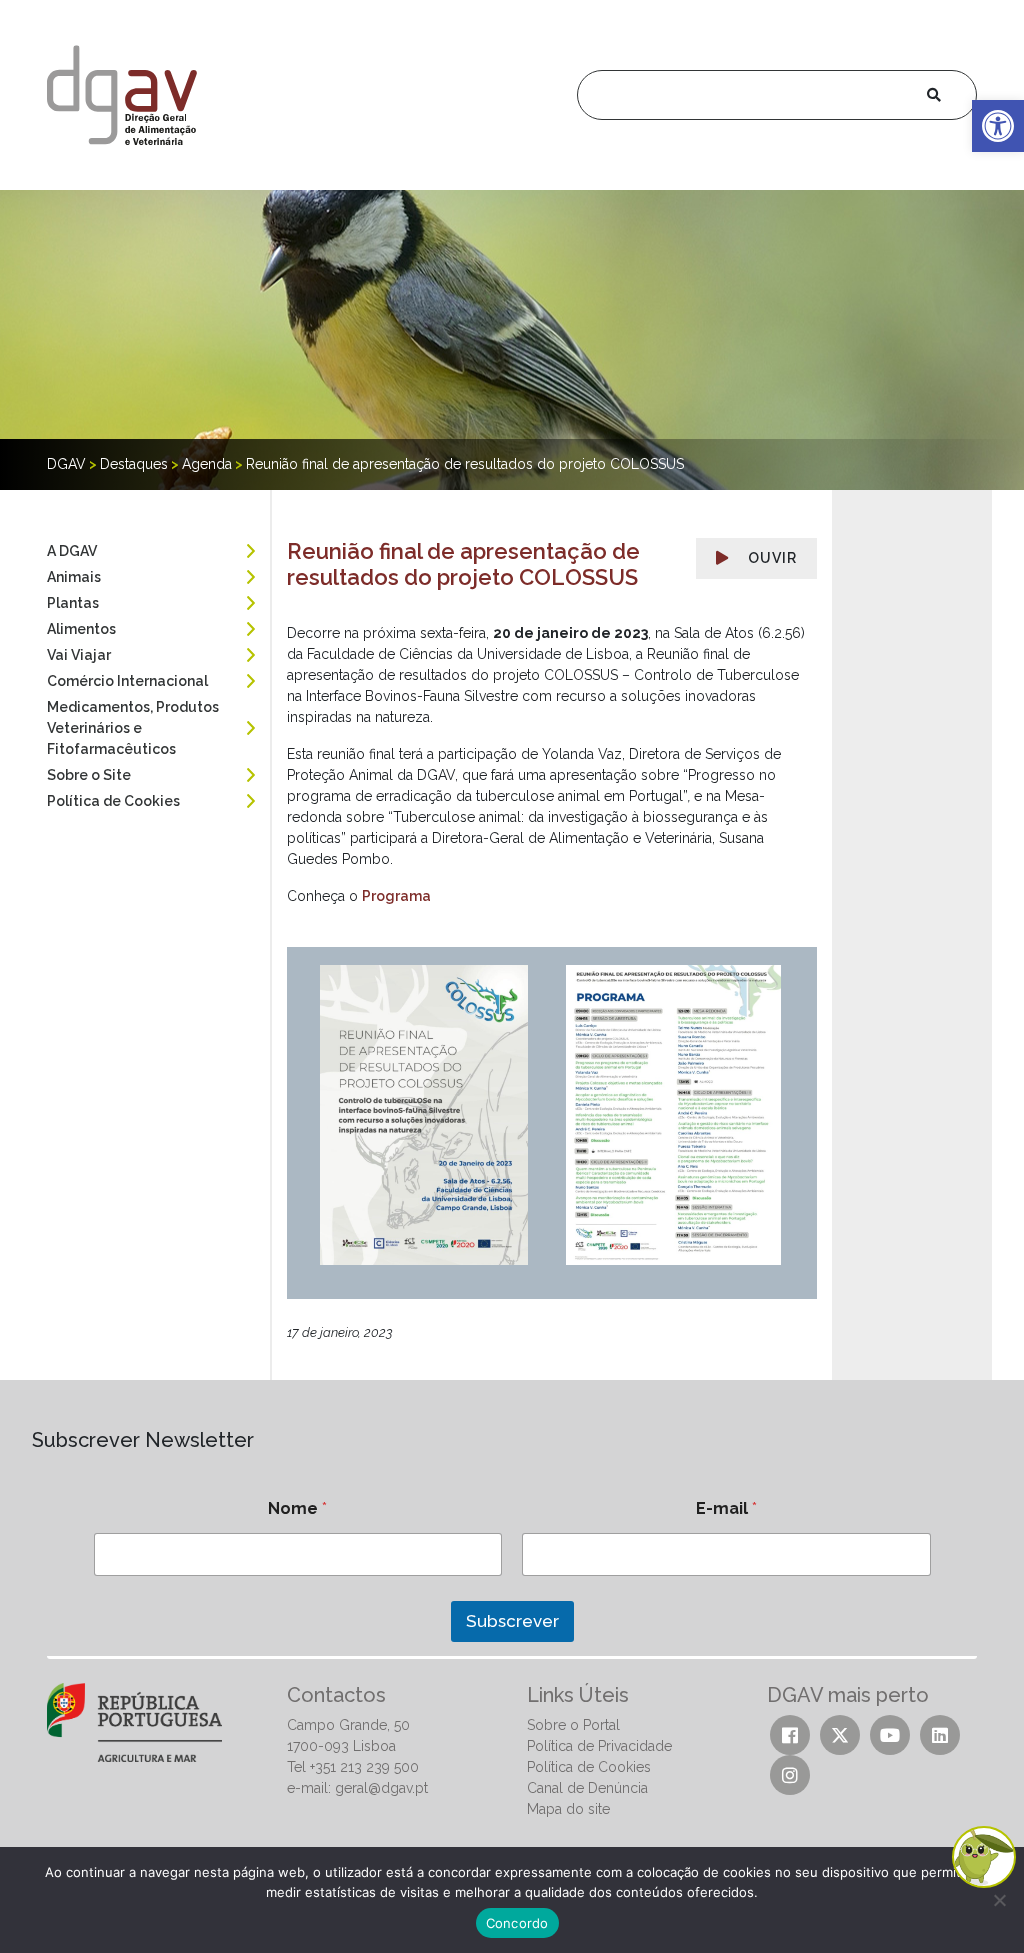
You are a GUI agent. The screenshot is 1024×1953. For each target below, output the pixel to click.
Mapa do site (568, 1809)
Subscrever (512, 1621)
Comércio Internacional (127, 681)
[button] (998, 126)
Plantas (73, 603)
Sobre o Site (89, 775)
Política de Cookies (113, 801)
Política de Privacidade (599, 1746)
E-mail (726, 1508)
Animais (74, 577)
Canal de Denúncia (587, 1788)
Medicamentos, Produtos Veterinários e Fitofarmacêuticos (133, 728)
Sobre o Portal (573, 1725)
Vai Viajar (79, 655)
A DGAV (72, 551)
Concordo (517, 1923)
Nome (297, 1508)
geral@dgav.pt (381, 1788)
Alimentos (81, 629)
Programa (396, 896)
